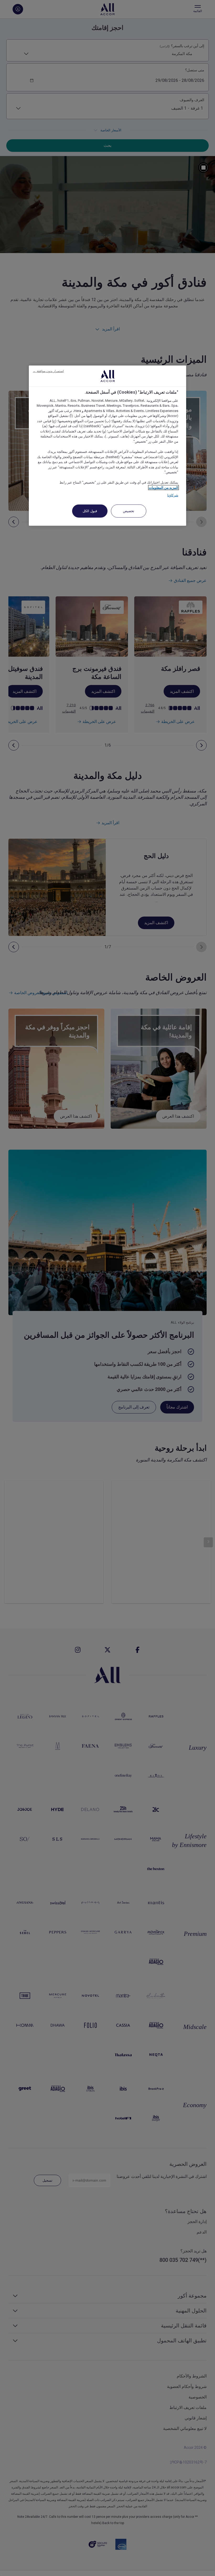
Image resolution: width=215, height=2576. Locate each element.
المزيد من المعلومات (163, 487)
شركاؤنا (173, 495)
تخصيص (129, 511)
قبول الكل (90, 511)
